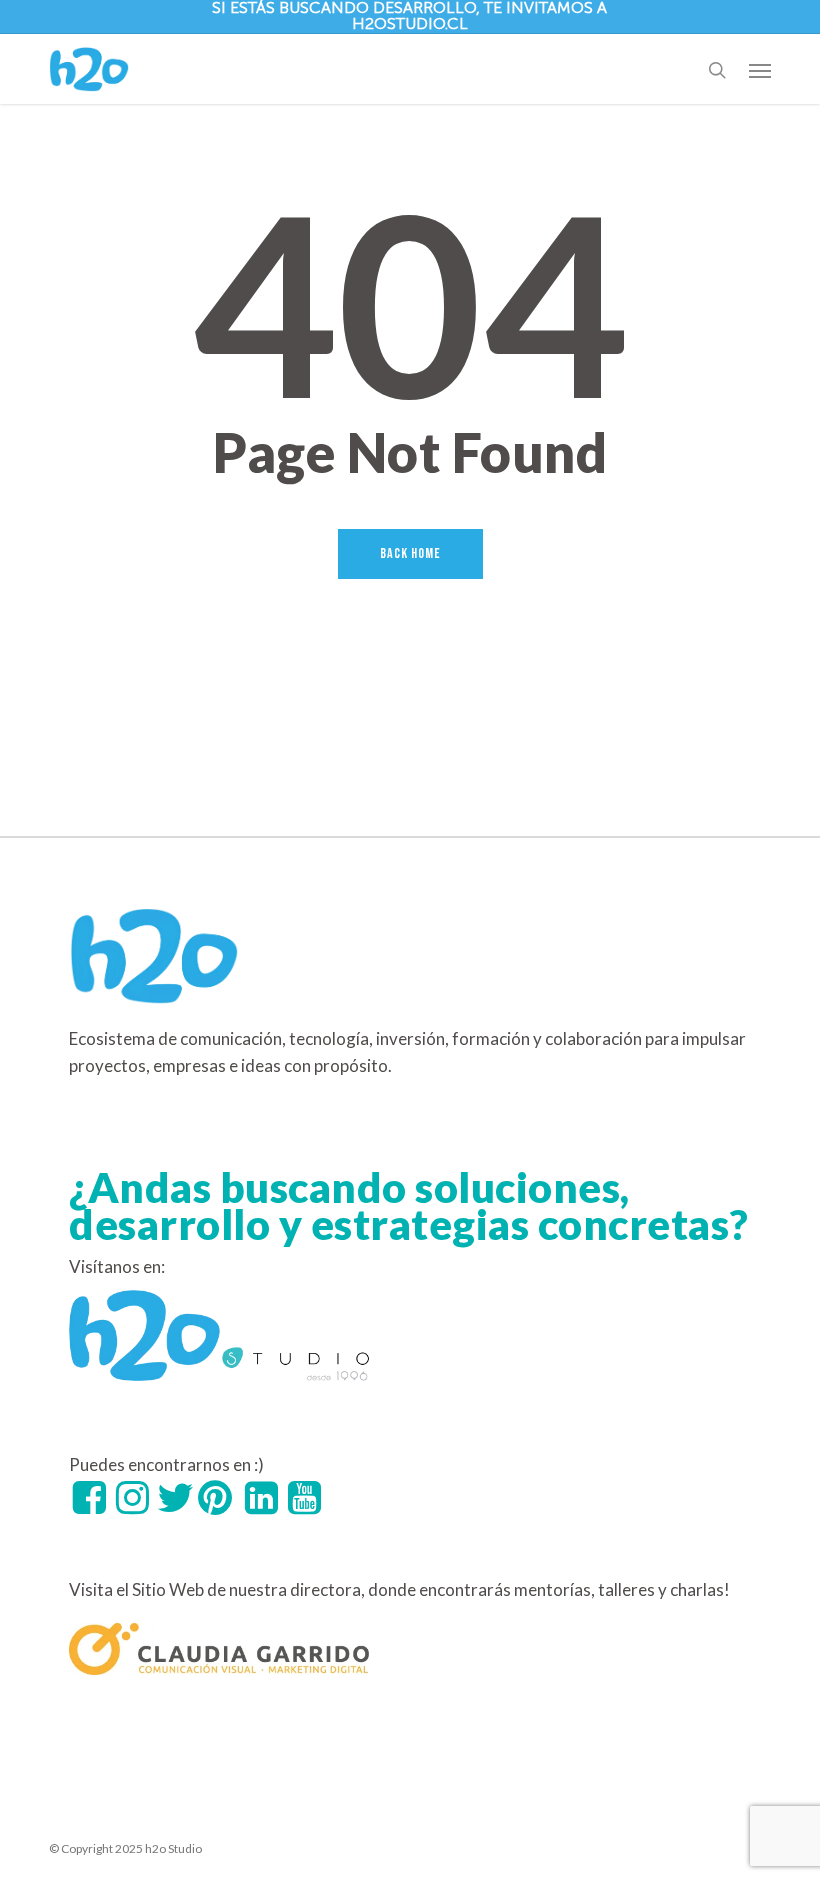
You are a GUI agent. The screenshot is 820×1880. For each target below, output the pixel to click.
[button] (760, 70)
